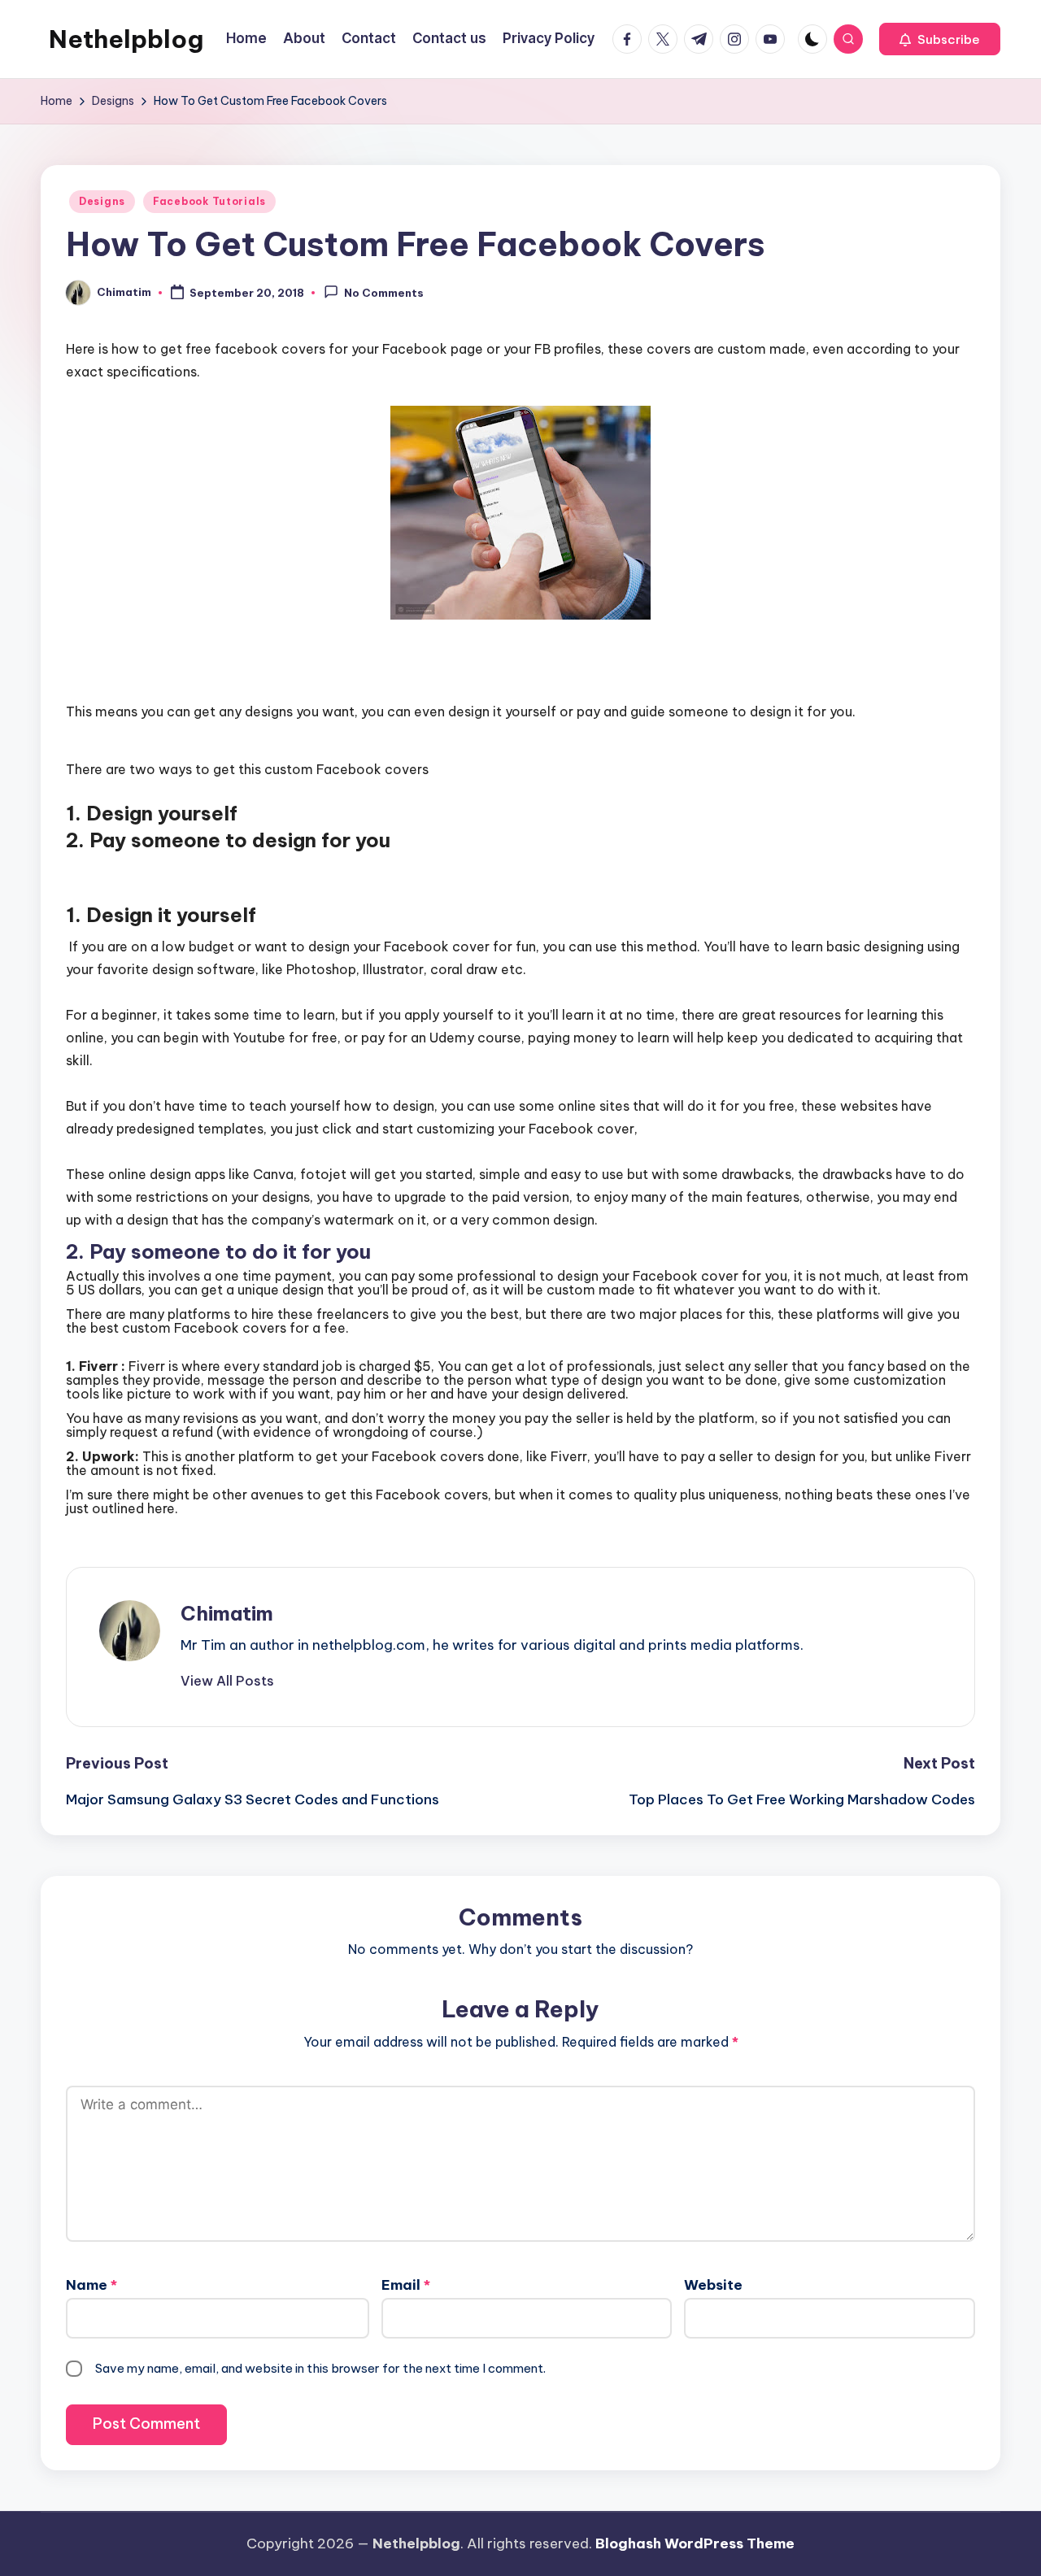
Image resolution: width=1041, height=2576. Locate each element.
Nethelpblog (126, 39)
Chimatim (227, 1613)
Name (91, 2285)
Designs (102, 201)
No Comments (384, 294)
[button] (940, 39)
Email (406, 2285)
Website (713, 2285)
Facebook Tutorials (209, 201)
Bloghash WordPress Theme (695, 2543)
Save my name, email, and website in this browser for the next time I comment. (320, 2368)
